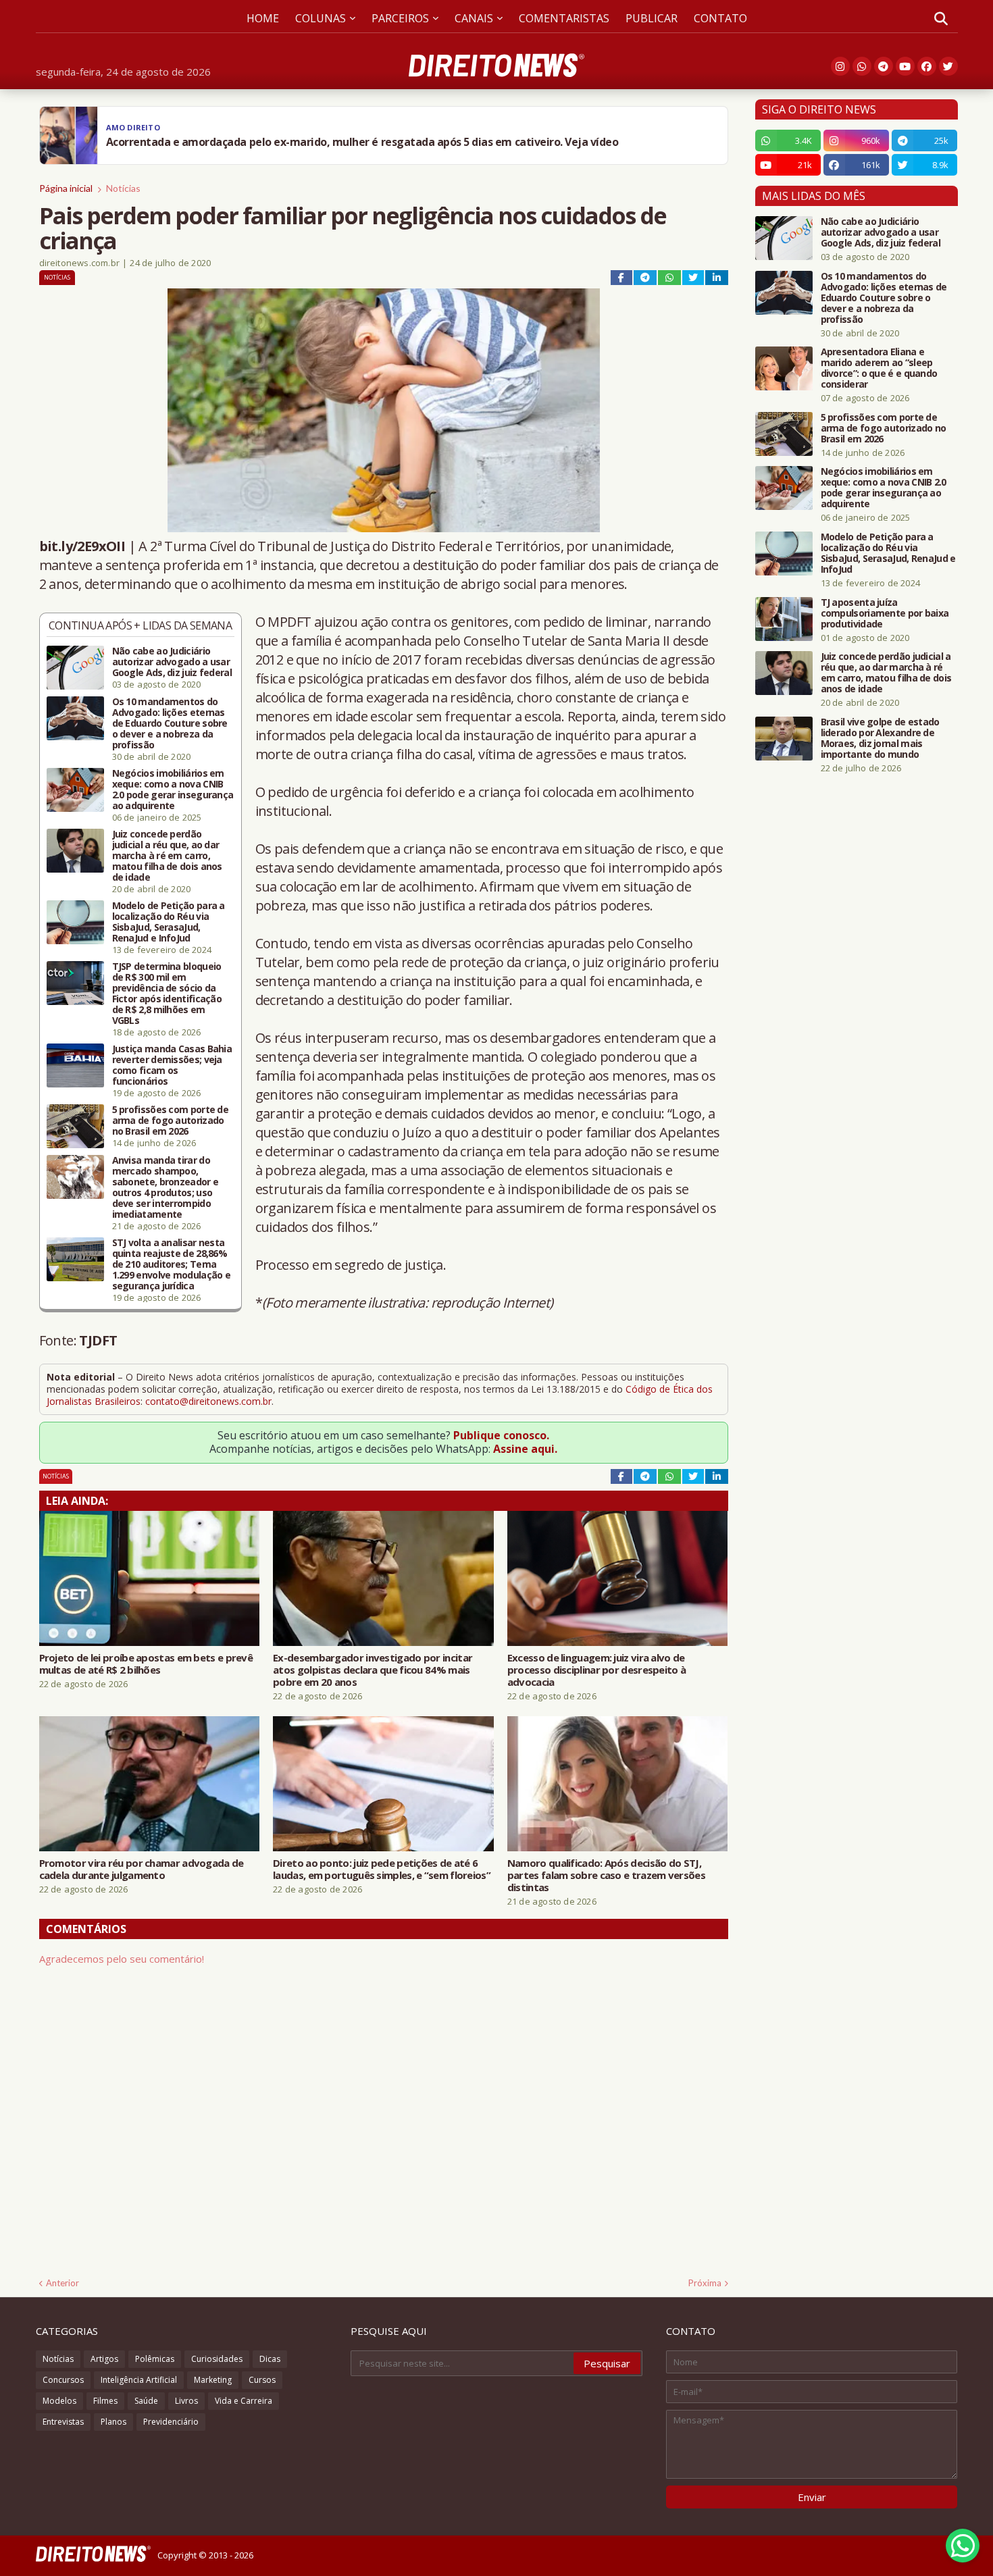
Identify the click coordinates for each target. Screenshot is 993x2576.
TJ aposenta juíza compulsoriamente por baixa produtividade (885, 613)
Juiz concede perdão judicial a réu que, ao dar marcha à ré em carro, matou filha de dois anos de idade (167, 856)
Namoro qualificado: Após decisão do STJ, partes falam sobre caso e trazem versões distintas (606, 1875)
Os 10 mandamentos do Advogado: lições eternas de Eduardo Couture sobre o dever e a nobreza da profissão (170, 723)
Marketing (213, 2380)
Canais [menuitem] (474, 18)
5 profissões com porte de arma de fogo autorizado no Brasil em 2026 (171, 1120)
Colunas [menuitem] (321, 18)
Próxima (705, 2283)
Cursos (262, 2380)
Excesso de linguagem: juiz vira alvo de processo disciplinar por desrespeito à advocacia (596, 1670)
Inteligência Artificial (139, 2380)
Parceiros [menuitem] (400, 18)
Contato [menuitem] (720, 18)
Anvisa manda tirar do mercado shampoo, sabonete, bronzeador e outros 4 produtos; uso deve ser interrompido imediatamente (165, 1187)
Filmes (105, 2401)
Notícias (123, 188)
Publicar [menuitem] (652, 18)
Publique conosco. (501, 1435)
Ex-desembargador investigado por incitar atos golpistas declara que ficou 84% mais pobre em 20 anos (373, 1670)
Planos (113, 2422)
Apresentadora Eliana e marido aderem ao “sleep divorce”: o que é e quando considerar (879, 368)
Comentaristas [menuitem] (564, 18)
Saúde (146, 2401)
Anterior (62, 2283)
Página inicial (66, 188)
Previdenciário (171, 2422)
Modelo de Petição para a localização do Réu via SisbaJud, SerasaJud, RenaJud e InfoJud (169, 922)
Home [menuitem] (263, 18)
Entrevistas (63, 2422)
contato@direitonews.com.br (208, 1401)
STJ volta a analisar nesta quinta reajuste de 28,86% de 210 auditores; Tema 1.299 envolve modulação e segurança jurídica (172, 1264)
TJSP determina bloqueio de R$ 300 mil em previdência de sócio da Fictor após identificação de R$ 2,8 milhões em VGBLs (167, 994)
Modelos (59, 2401)
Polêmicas (155, 2359)
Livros (186, 2401)
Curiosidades (217, 2359)
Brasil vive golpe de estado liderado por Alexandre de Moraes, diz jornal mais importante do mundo (880, 738)
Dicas (270, 2359)
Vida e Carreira (244, 2401)
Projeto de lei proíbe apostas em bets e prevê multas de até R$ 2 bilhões (146, 1664)
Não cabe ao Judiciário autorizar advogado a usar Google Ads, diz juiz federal (172, 662)
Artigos (104, 2359)
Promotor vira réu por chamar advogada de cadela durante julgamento (142, 1869)
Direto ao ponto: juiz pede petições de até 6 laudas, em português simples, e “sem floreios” (382, 1869)
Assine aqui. (525, 1449)
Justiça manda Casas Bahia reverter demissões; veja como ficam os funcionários (172, 1065)
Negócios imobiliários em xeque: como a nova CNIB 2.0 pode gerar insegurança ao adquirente (173, 790)
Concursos (63, 2380)
